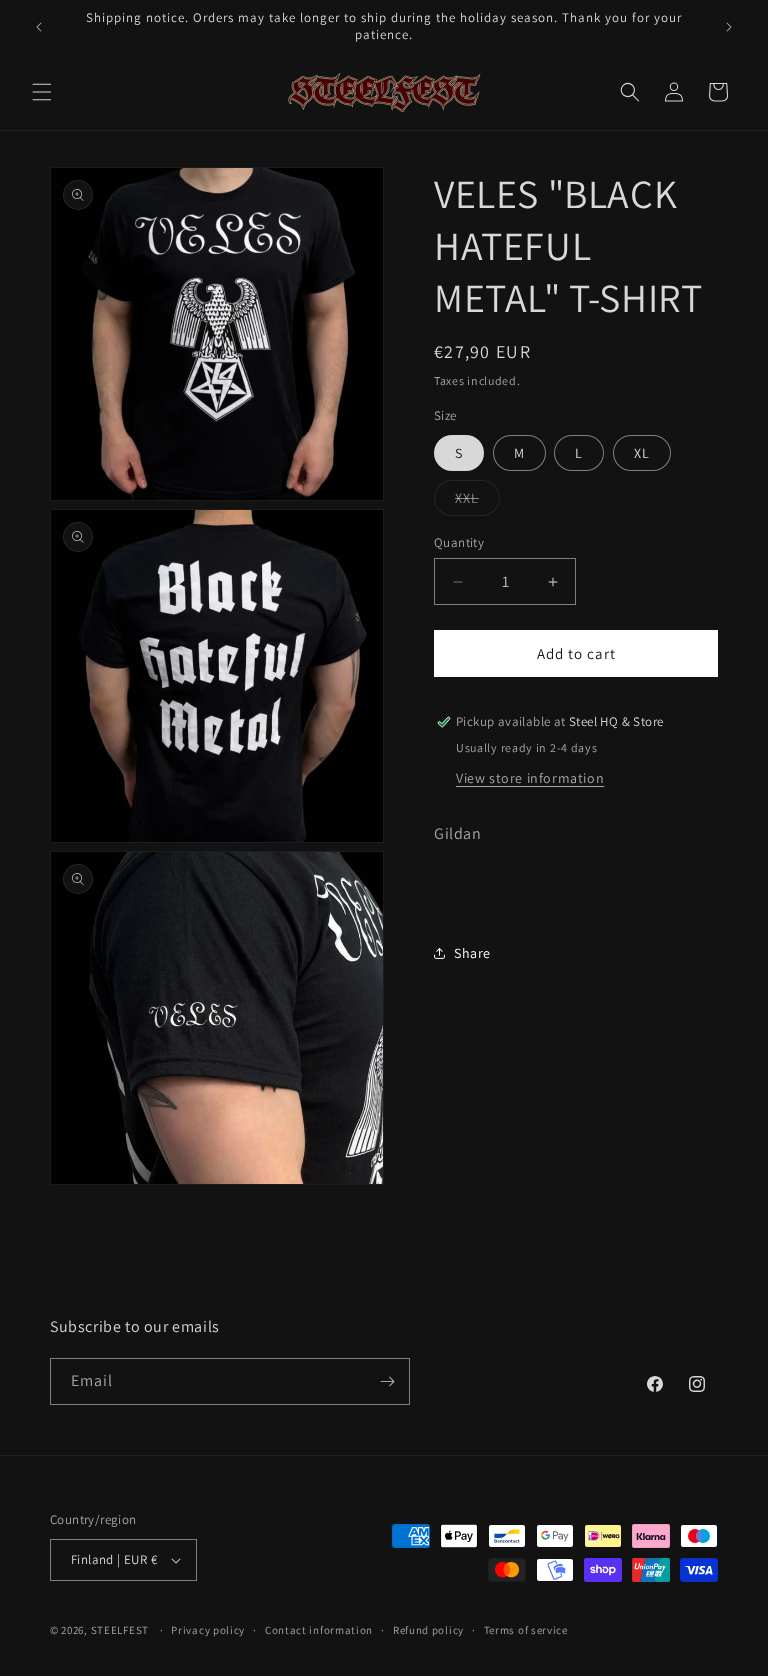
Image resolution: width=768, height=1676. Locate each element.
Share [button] (472, 953)
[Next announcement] (729, 27)
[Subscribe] (387, 1381)
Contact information (319, 1630)
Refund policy (428, 1630)
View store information (530, 778)
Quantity (459, 542)
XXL (467, 498)
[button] (42, 92)
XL (642, 453)
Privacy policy (208, 1630)
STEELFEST (120, 1630)
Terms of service (526, 1630)
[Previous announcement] (39, 27)
